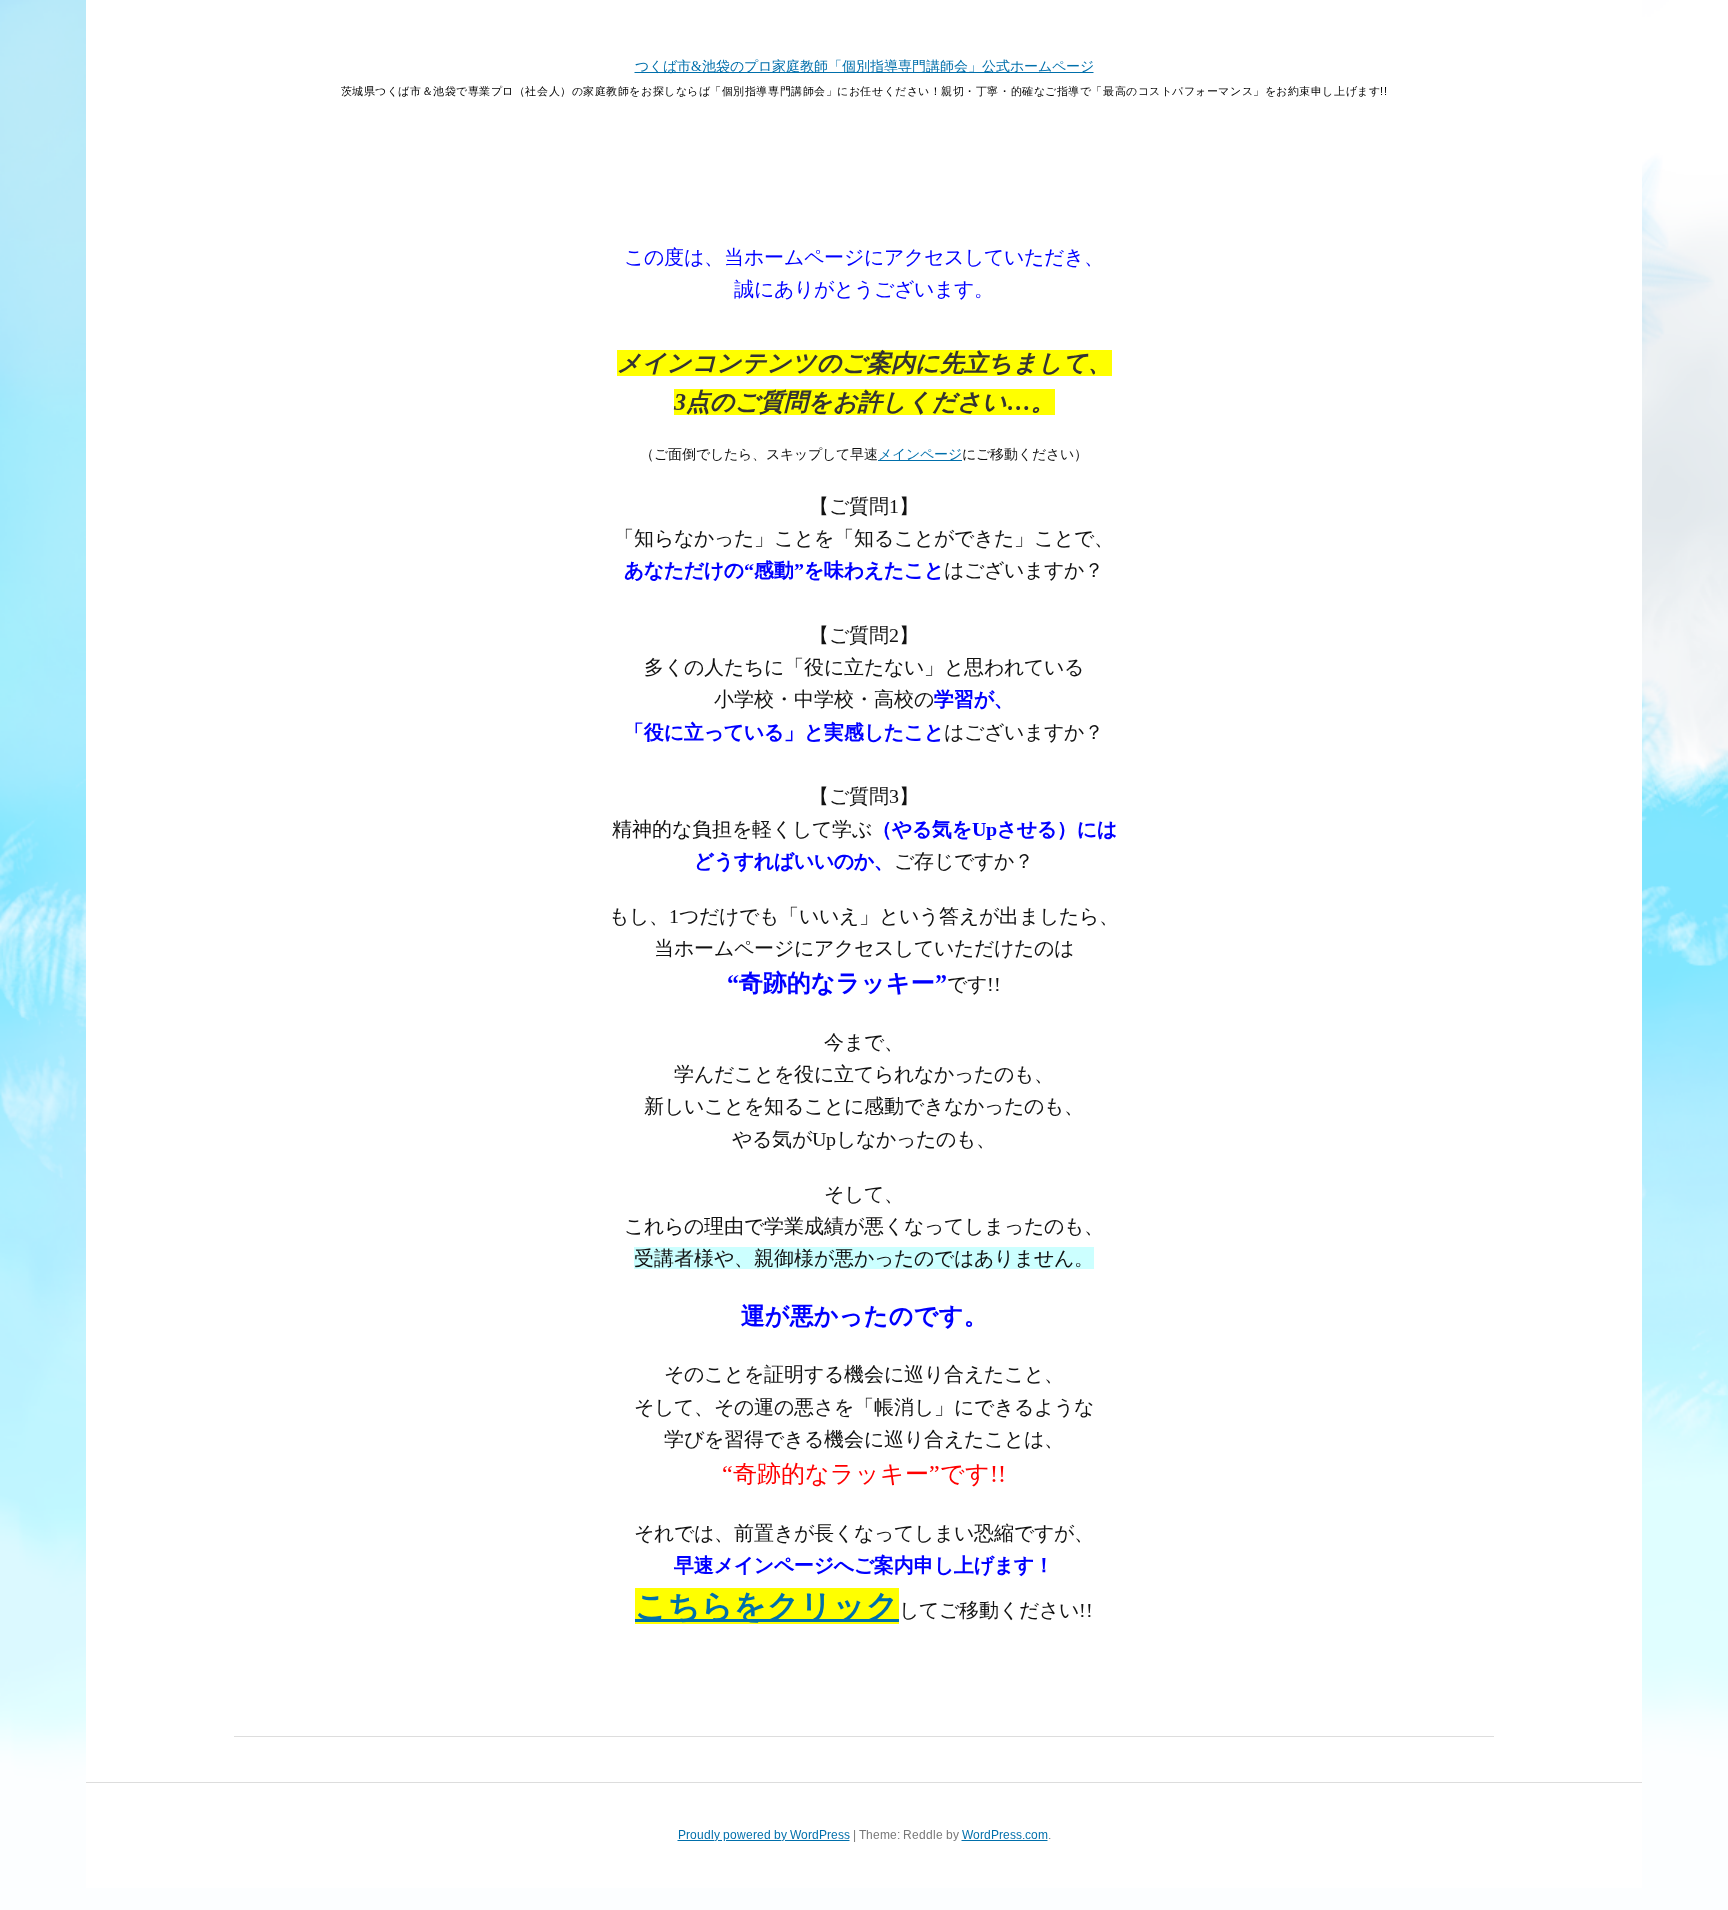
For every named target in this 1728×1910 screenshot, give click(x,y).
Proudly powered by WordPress (764, 1835)
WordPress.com (1005, 1835)
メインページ (920, 454)
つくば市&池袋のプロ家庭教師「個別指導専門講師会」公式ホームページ (864, 66)
